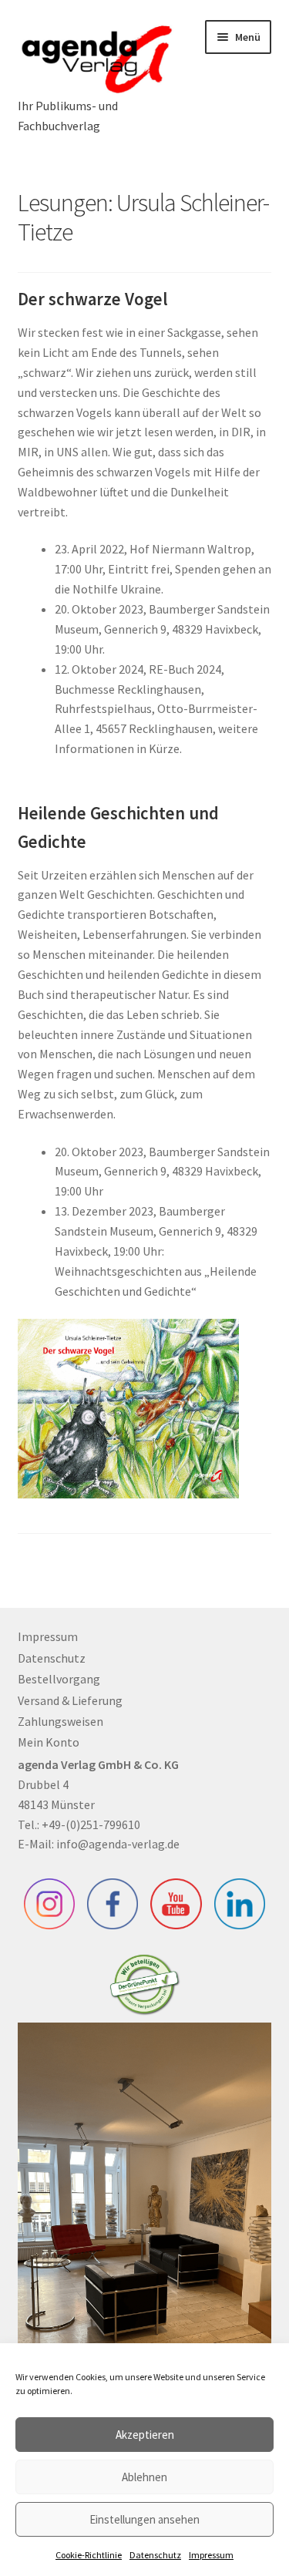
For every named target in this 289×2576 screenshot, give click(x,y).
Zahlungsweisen (60, 1721)
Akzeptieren (145, 2435)
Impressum (211, 2555)
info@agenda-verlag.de (118, 1844)
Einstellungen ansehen (144, 2519)
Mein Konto (49, 1742)
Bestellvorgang (59, 1679)
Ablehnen (144, 2477)
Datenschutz (155, 2555)
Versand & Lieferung (70, 1700)
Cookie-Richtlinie (89, 2555)
